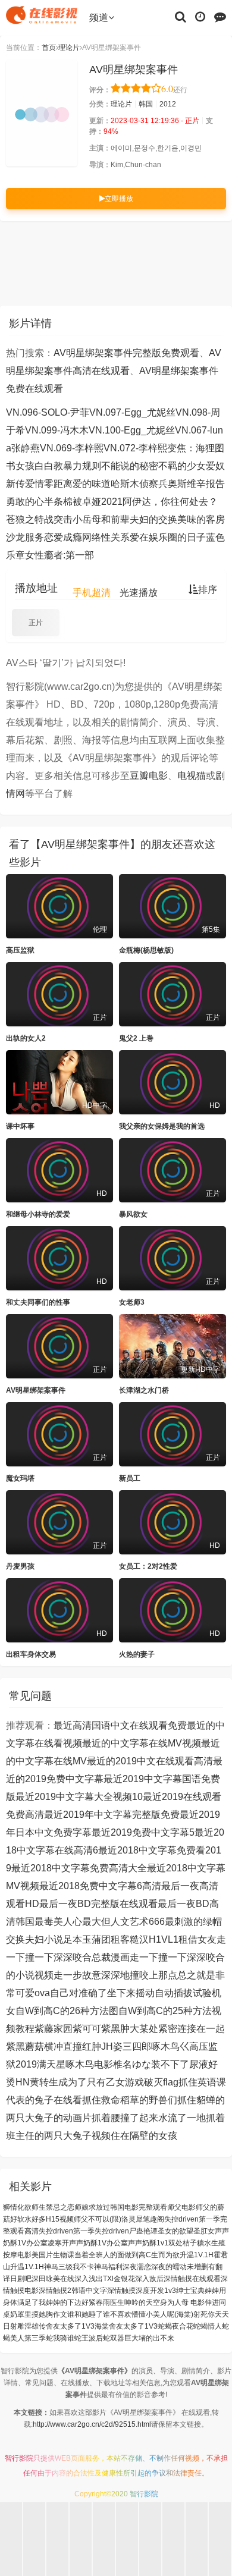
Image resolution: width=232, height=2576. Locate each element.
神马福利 (108, 2267)
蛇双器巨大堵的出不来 (139, 2338)
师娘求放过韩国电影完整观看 (121, 2207)
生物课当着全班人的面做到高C (102, 2255)
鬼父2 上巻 (136, 1038)
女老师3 (132, 1302)
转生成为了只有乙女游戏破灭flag (109, 2082)
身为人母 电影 (182, 2302)
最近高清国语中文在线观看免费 (120, 1725)
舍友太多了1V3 (133, 2326)
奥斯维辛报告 (196, 484)
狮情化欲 (17, 2207)
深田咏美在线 (53, 2279)
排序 (208, 590)
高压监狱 (20, 950)
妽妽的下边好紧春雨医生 (85, 2302)
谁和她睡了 (85, 2314)
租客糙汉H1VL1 (145, 1939)
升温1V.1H (27, 2267)
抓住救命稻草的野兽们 (130, 2100)
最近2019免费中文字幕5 (143, 1832)
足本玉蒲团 (87, 1939)
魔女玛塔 (20, 1478)
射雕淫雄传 (28, 2326)
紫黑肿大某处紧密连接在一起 (163, 2029)
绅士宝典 (190, 2291)
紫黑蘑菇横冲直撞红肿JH (59, 2046)
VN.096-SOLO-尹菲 (48, 412)
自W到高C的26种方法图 (67, 2011)
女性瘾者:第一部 (59, 555)
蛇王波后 (89, 2338)
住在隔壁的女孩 (144, 2136)
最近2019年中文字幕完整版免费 (112, 1815)
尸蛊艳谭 (143, 2231)
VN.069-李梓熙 (72, 448)
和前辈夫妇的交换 (139, 519)
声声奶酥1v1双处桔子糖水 (170, 2243)
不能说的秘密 (130, 466)
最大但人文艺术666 (123, 1922)
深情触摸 (121, 2291)
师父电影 (181, 2207)
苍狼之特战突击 (39, 519)
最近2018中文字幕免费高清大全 (79, 1868)
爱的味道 (92, 484)
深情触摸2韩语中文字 (73, 2291)
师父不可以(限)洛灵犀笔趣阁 (119, 2219)
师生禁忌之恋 (53, 2207)
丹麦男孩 (20, 1566)
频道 (99, 18)
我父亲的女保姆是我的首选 (162, 1126)
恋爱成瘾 (63, 537)
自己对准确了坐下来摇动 (102, 1993)
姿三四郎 (132, 2046)
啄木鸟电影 (89, 2064)
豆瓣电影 (149, 776)
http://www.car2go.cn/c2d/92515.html (92, 2424)
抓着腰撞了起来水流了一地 (149, 2118)
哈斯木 (125, 484)
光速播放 (139, 593)
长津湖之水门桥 (144, 1390)
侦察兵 (153, 484)
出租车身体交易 (31, 1654)
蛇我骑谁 (60, 2338)
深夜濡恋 (137, 2267)
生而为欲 (165, 2255)
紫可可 (87, 2029)
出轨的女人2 (26, 1038)
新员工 (130, 1478)
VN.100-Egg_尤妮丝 (132, 430)
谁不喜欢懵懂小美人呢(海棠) (148, 2314)
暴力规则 (82, 466)
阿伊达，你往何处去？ (170, 502)
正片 (36, 623)
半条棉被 (63, 502)
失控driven (112, 2231)
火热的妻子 (137, 1654)
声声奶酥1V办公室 (98, 2243)
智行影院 (19, 2458)
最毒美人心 (58, 1922)
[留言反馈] (220, 16)
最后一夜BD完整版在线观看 (98, 1904)
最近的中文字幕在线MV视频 (142, 1743)
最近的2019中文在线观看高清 (150, 1761)
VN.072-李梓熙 (135, 448)
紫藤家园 (54, 2029)
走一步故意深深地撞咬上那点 (115, 1975)
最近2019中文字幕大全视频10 (79, 1797)
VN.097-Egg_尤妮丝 (132, 412)
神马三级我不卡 (69, 2267)
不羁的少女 (182, 466)
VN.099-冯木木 (57, 430)
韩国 (146, 104)
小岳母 (87, 519)
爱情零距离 (49, 484)
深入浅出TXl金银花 (105, 2279)
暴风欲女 (133, 1214)
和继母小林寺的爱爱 (38, 1214)
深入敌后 (149, 2279)
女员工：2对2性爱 (148, 1566)
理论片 (69, 48)
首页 (49, 48)
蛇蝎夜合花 (175, 2326)
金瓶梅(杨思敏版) (146, 950)
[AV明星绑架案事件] (42, 113)
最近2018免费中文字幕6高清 (100, 1886)
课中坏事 (20, 1126)
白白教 (49, 466)
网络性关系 (106, 537)
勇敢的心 (25, 502)
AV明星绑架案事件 (36, 1390)
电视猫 (192, 776)
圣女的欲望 (175, 2231)
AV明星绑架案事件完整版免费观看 (126, 353)
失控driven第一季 (67, 2231)
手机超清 (92, 593)
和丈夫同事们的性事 (38, 1302)
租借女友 (197, 1939)
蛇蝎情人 (208, 2326)
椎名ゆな (132, 2064)
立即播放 (119, 199)
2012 (168, 104)
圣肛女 (204, 2231)
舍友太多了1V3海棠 (77, 2326)
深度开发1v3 (156, 2291)
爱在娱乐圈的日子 (168, 537)
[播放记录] (200, 16)
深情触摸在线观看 (192, 2279)
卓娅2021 (102, 502)
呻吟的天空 (142, 2302)
